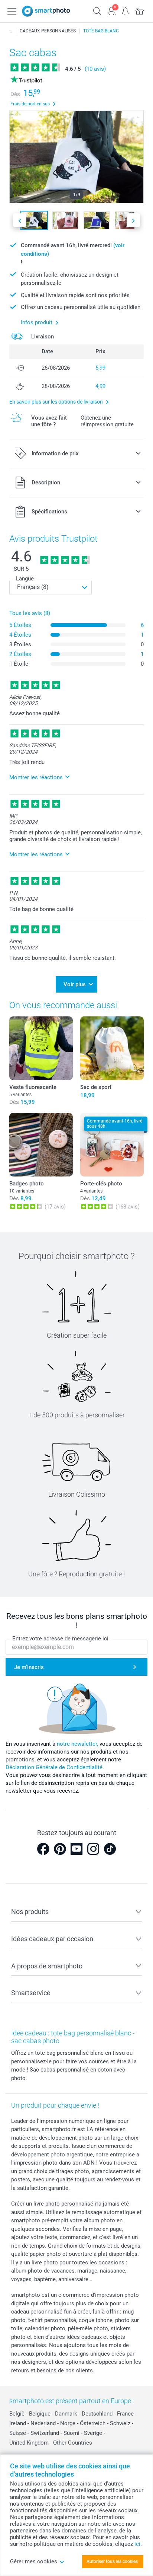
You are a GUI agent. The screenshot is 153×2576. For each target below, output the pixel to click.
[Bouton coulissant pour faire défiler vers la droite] (133, 220)
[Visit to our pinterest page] (60, 1849)
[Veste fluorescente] (41, 1048)
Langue (25, 579)
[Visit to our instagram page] (93, 1849)
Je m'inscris (29, 1667)
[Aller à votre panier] (140, 10)
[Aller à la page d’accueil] (46, 11)
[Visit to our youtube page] (76, 1849)
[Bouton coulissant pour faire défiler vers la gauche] (20, 220)
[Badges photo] (41, 1145)
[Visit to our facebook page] (43, 1849)
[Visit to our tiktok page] (110, 1849)
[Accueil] (11, 31)
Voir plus (75, 984)
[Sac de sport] (112, 1048)
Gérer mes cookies (34, 2561)
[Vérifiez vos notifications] (126, 10)
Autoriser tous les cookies (112, 2561)
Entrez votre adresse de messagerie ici (60, 1639)
